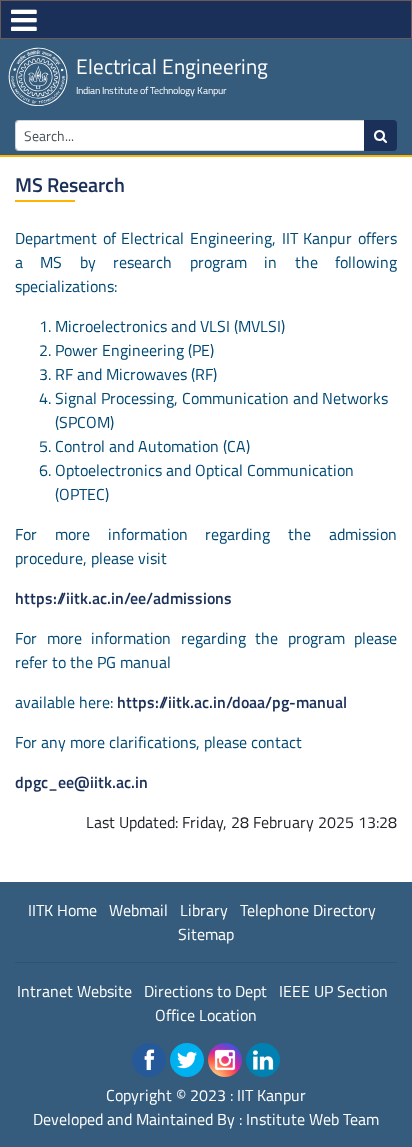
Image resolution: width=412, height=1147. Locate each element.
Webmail (138, 910)
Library (204, 910)
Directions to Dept (205, 991)
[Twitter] (187, 1060)
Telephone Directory (308, 910)
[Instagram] (225, 1060)
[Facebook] (149, 1060)
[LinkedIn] (263, 1060)
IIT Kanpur (271, 1095)
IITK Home (62, 910)
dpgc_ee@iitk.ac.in (81, 782)
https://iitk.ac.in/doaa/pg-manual (232, 702)
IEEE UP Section (333, 991)
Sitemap (206, 934)
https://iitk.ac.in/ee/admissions (123, 598)
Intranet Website (74, 991)
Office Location (206, 1015)
